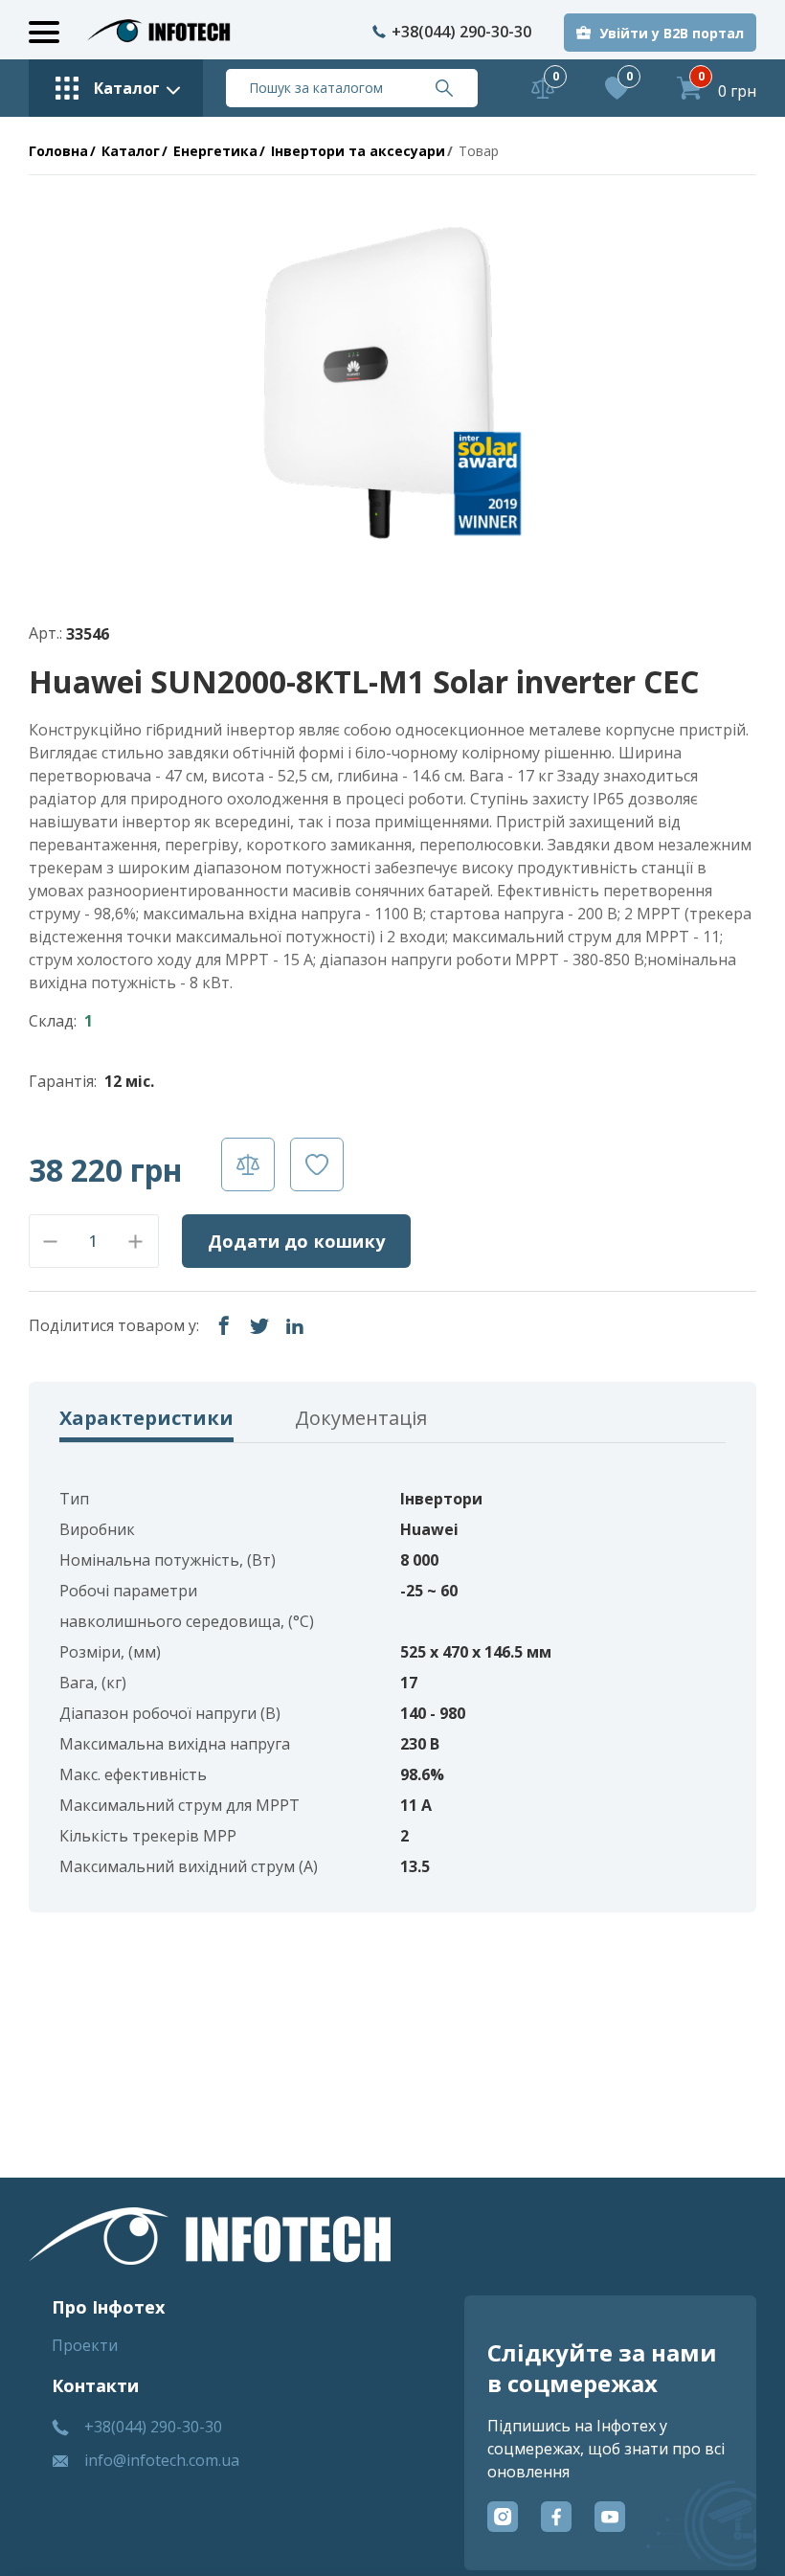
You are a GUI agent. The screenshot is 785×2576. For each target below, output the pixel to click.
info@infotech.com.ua (162, 2460)
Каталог (131, 151)
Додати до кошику (296, 1241)
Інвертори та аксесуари (358, 151)
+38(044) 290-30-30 (461, 32)
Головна (58, 151)
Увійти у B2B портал (672, 33)
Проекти (85, 2345)
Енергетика (215, 151)
